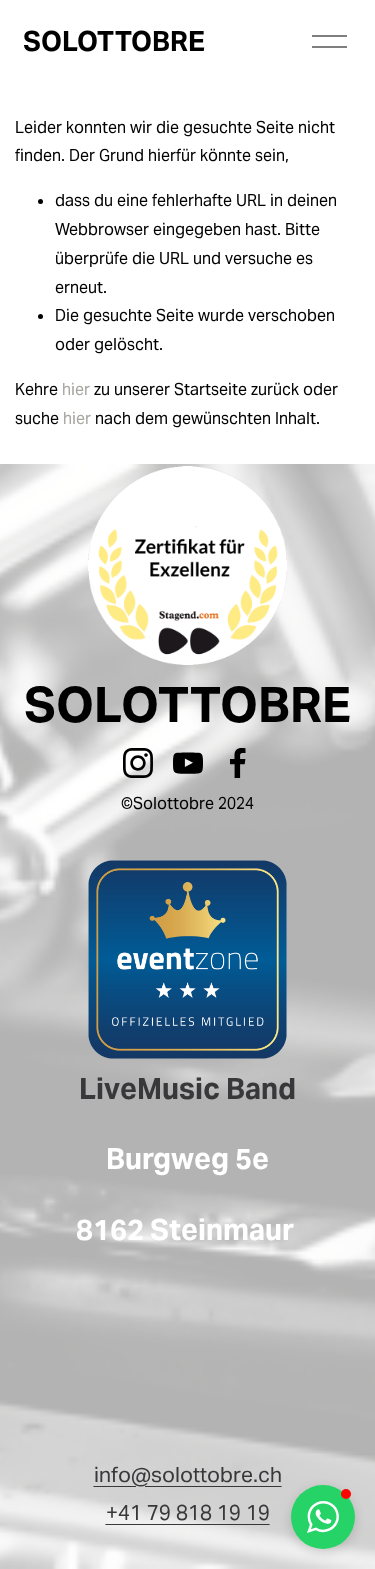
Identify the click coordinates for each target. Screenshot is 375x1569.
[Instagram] (138, 763)
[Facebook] (238, 763)
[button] (323, 1517)
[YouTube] (188, 763)
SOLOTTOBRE (114, 41)
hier (76, 389)
